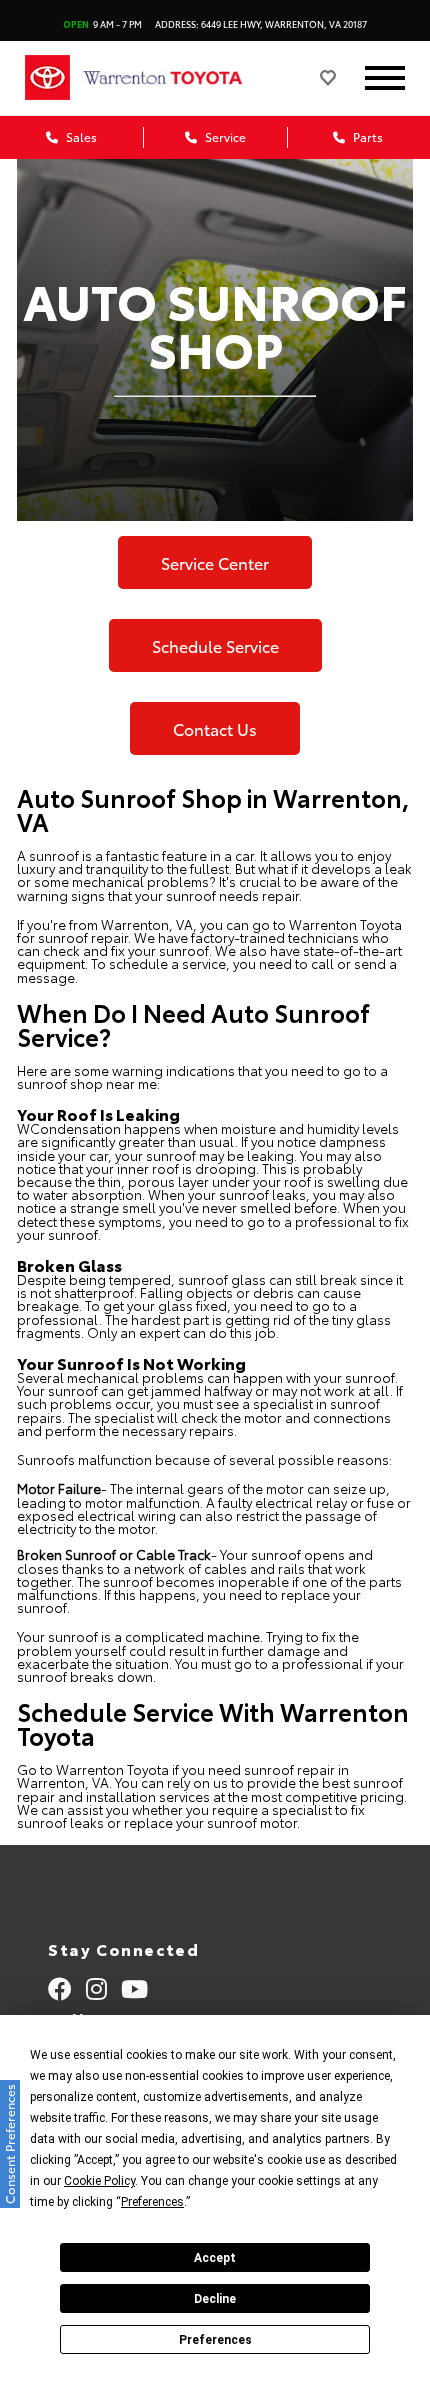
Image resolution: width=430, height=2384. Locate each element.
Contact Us (215, 728)
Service (224, 136)
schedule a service (167, 963)
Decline (215, 2299)
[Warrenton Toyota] (183, 78)
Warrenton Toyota (345, 924)
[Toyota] (47, 78)
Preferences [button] (152, 2202)
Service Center (215, 562)
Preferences (215, 2340)
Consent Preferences (9, 2144)
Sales (80, 136)
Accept (215, 2258)
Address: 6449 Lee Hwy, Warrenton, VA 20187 (261, 23)
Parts (366, 136)
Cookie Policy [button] (99, 2181)
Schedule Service (215, 645)
